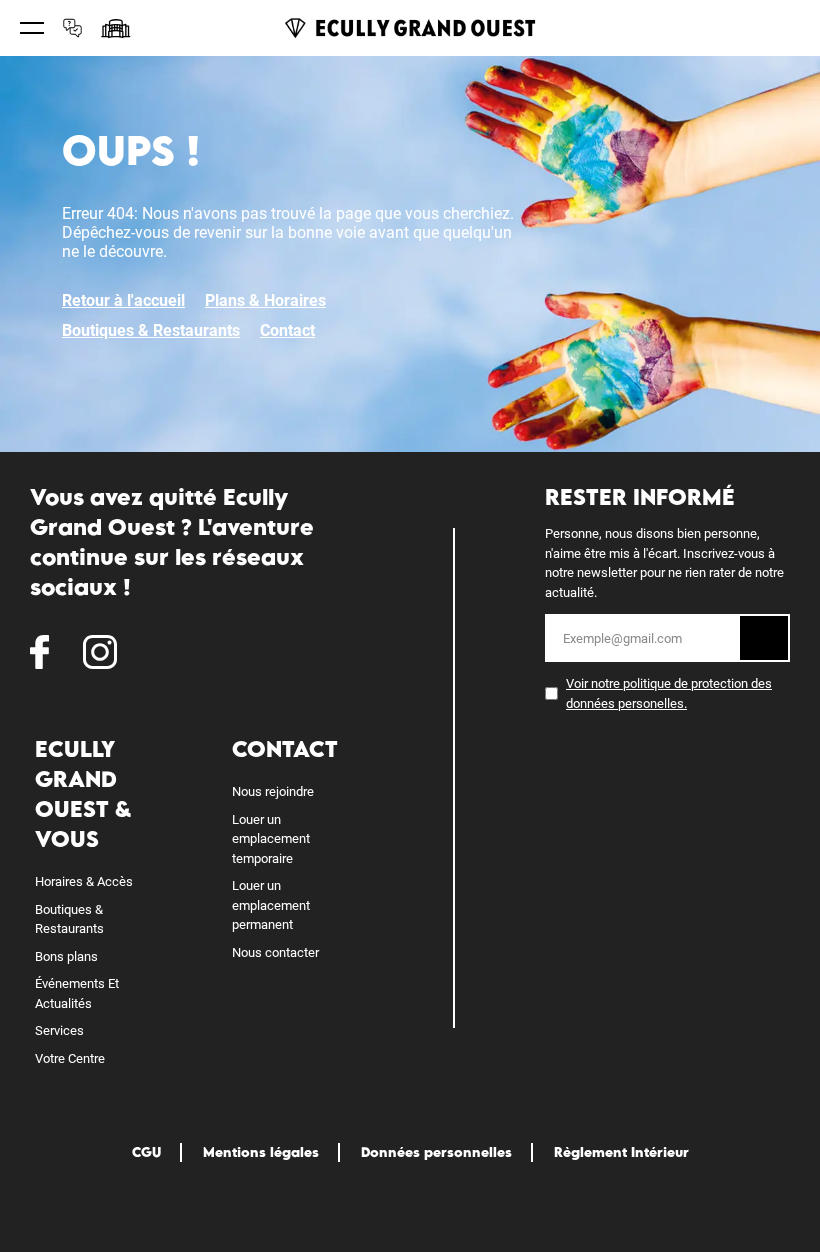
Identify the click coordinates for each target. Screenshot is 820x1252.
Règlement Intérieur (621, 1152)
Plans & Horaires (265, 300)
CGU (146, 1152)
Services (59, 1030)
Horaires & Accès (84, 881)
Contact (287, 330)
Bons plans (66, 956)
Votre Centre (70, 1058)
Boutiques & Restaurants (151, 330)
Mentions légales (261, 1152)
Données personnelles (436, 1152)
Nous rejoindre (273, 791)
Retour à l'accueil (123, 300)
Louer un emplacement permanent (271, 905)
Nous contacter (275, 952)
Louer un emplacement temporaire (271, 839)
